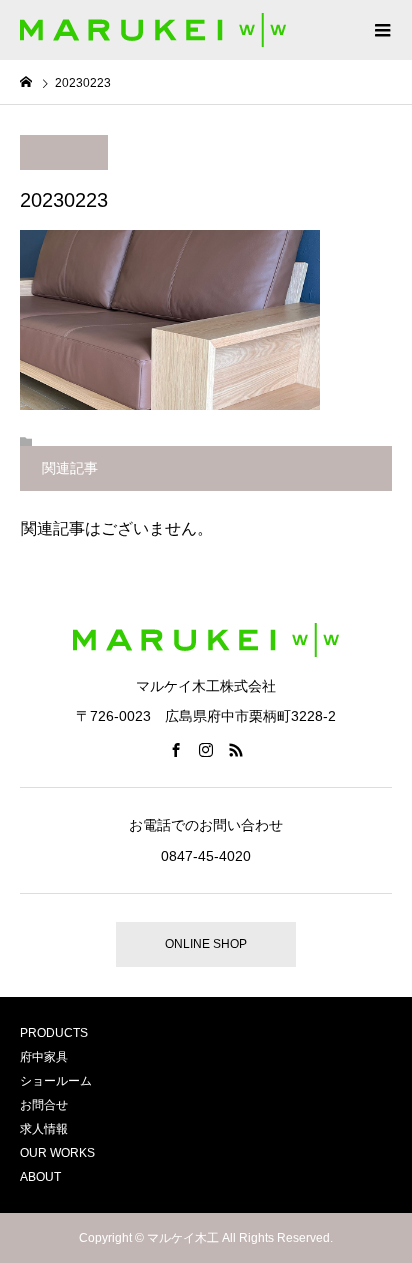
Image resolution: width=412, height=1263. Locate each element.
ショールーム (56, 1081)
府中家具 (44, 1057)
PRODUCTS (54, 1033)
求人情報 (44, 1129)
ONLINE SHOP (206, 944)
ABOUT (40, 1177)
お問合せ (44, 1105)
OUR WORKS (57, 1153)
